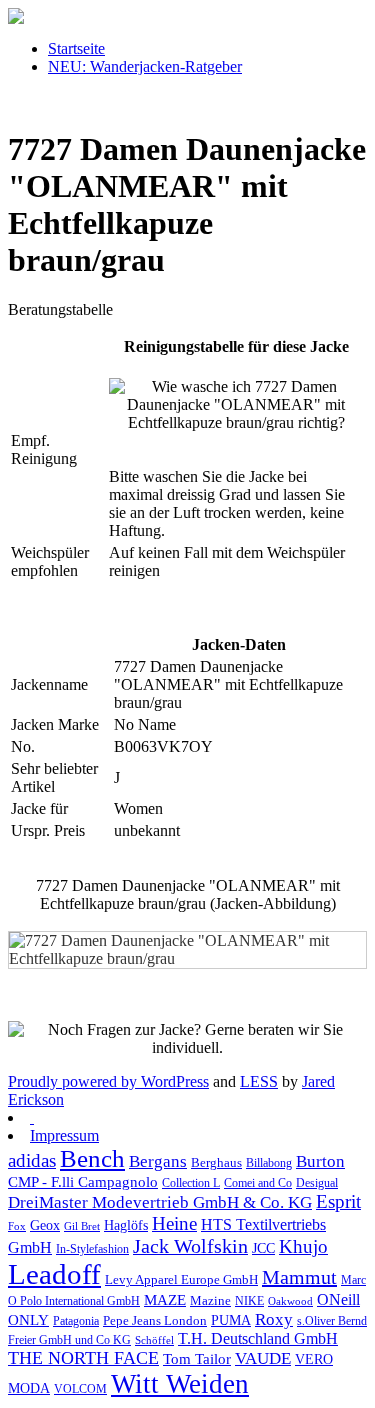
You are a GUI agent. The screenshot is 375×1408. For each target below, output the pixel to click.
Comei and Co (258, 1183)
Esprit (338, 1201)
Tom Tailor (197, 1358)
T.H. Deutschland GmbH (258, 1338)
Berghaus (216, 1163)
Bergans (158, 1161)
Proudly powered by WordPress (108, 1081)
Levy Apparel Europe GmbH (181, 1279)
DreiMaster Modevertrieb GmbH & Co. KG (160, 1202)
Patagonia (76, 1321)
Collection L (191, 1183)
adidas (32, 1160)
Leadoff (54, 1274)
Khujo (303, 1246)
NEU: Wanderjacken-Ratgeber (145, 66)
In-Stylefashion (92, 1249)
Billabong (269, 1163)
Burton (320, 1161)
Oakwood (290, 1301)
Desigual (317, 1183)
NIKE (249, 1301)
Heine (174, 1223)
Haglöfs (126, 1225)
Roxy (274, 1319)
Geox (45, 1225)
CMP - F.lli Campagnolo (83, 1182)
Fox (17, 1226)
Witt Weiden (180, 1384)
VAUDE (263, 1358)
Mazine (210, 1301)
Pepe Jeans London (155, 1320)
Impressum (64, 1135)
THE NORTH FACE (83, 1358)
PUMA (231, 1320)
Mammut (299, 1277)
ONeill (338, 1299)
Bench (92, 1158)
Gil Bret (82, 1226)
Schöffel (154, 1340)
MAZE (165, 1300)
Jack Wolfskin (190, 1246)
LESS (259, 1081)
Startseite (76, 48)
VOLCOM (80, 1389)
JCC (263, 1248)
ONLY (28, 1320)
